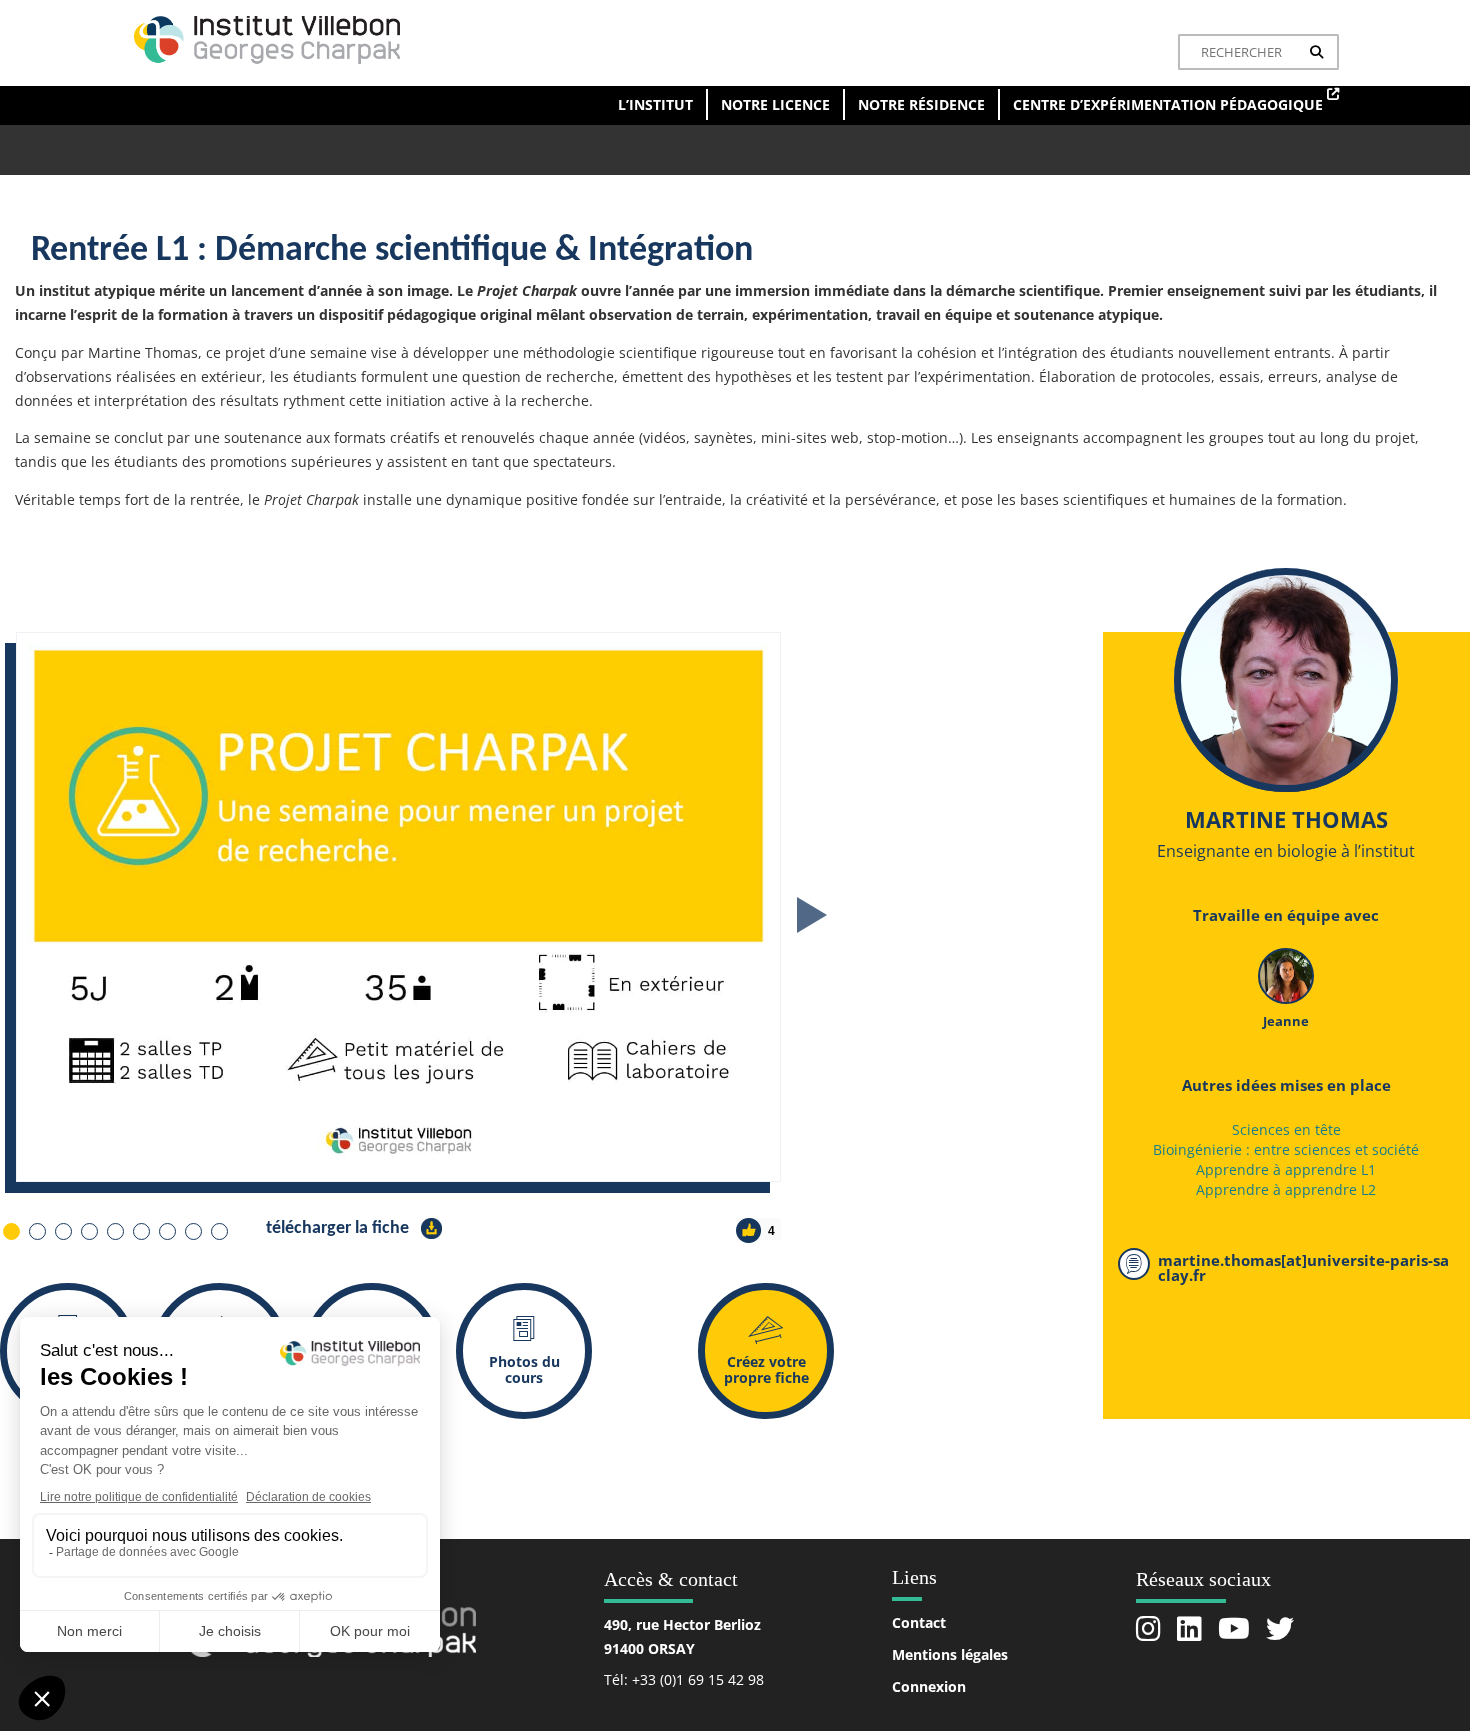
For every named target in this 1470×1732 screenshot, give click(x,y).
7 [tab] (166, 1230)
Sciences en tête (1286, 1129)
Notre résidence (921, 104)
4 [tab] (88, 1230)
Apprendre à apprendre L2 (1286, 1189)
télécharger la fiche (339, 1228)
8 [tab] (192, 1230)
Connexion (929, 1686)
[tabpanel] (527, 907)
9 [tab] (218, 1230)
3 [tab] (62, 1230)
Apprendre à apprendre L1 (1286, 1169)
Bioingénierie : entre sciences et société (1286, 1149)
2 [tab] (36, 1230)
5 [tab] (114, 1230)
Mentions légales (950, 1654)
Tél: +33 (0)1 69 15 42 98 (684, 1679)
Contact (919, 1622)
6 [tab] (140, 1230)
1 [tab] (10, 1230)
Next (812, 915)
